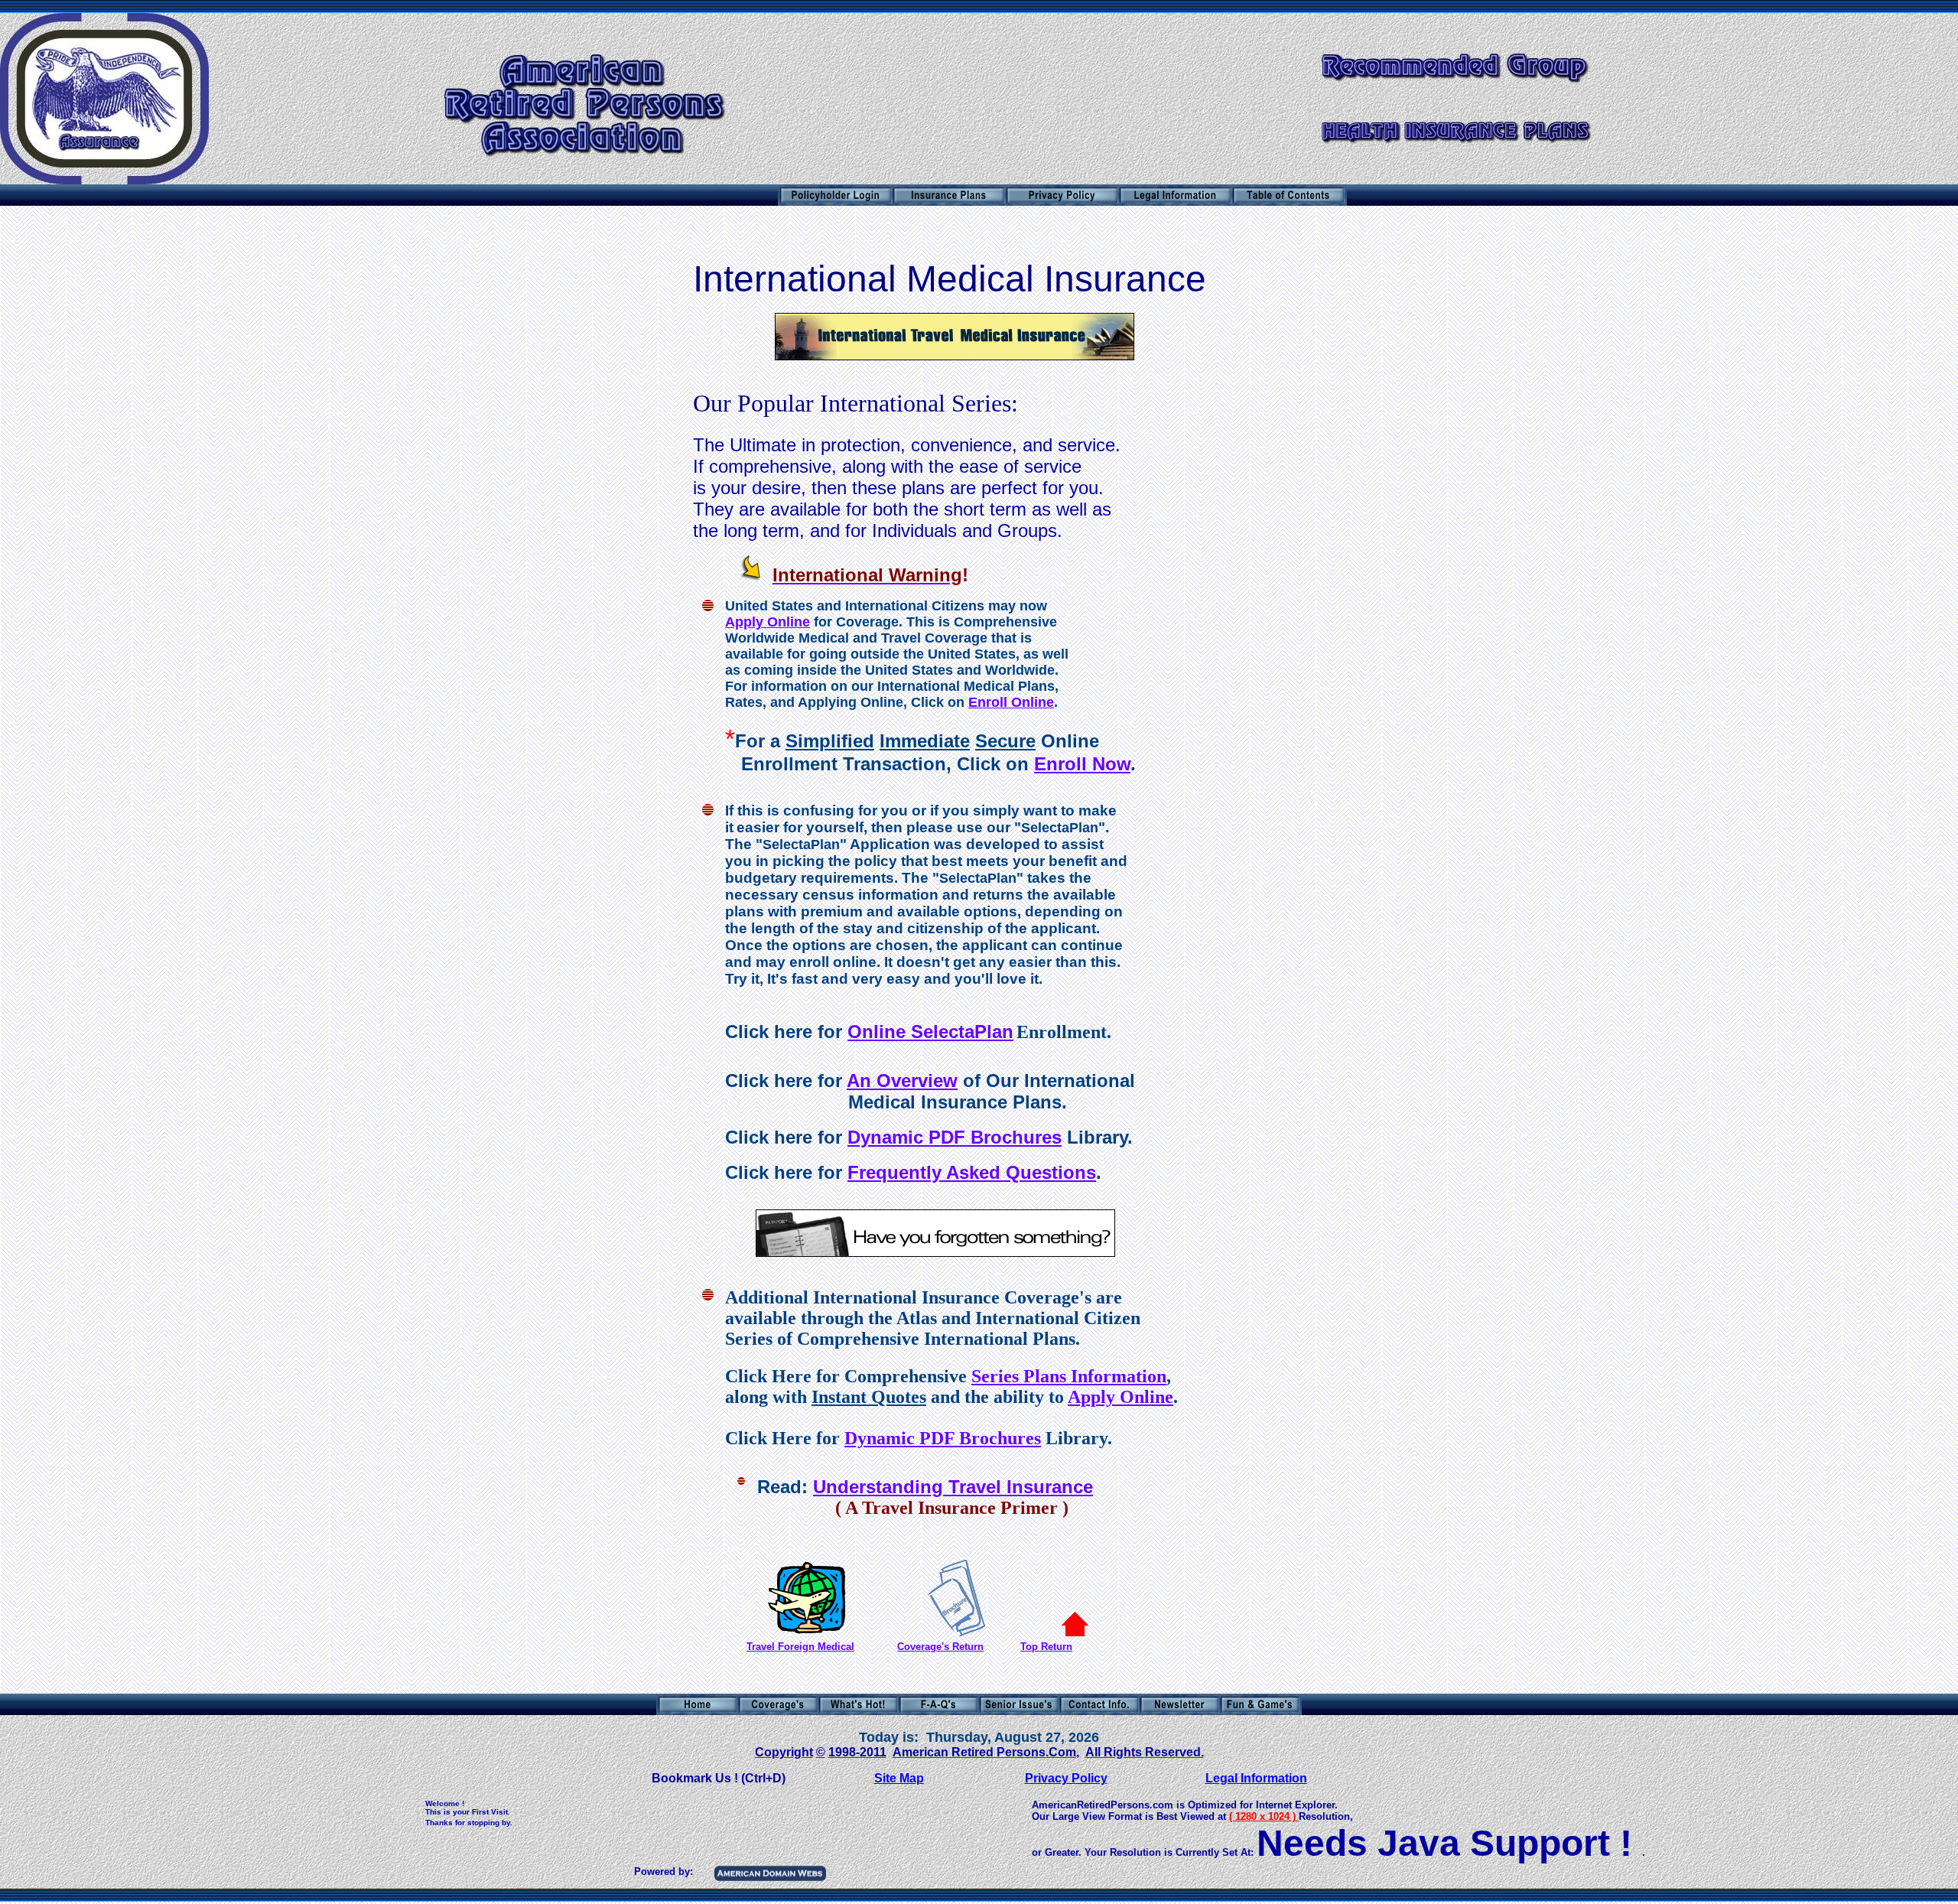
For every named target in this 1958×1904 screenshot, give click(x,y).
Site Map (899, 1778)
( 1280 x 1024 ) (1262, 1816)
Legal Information (1256, 1778)
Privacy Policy (1066, 1778)
